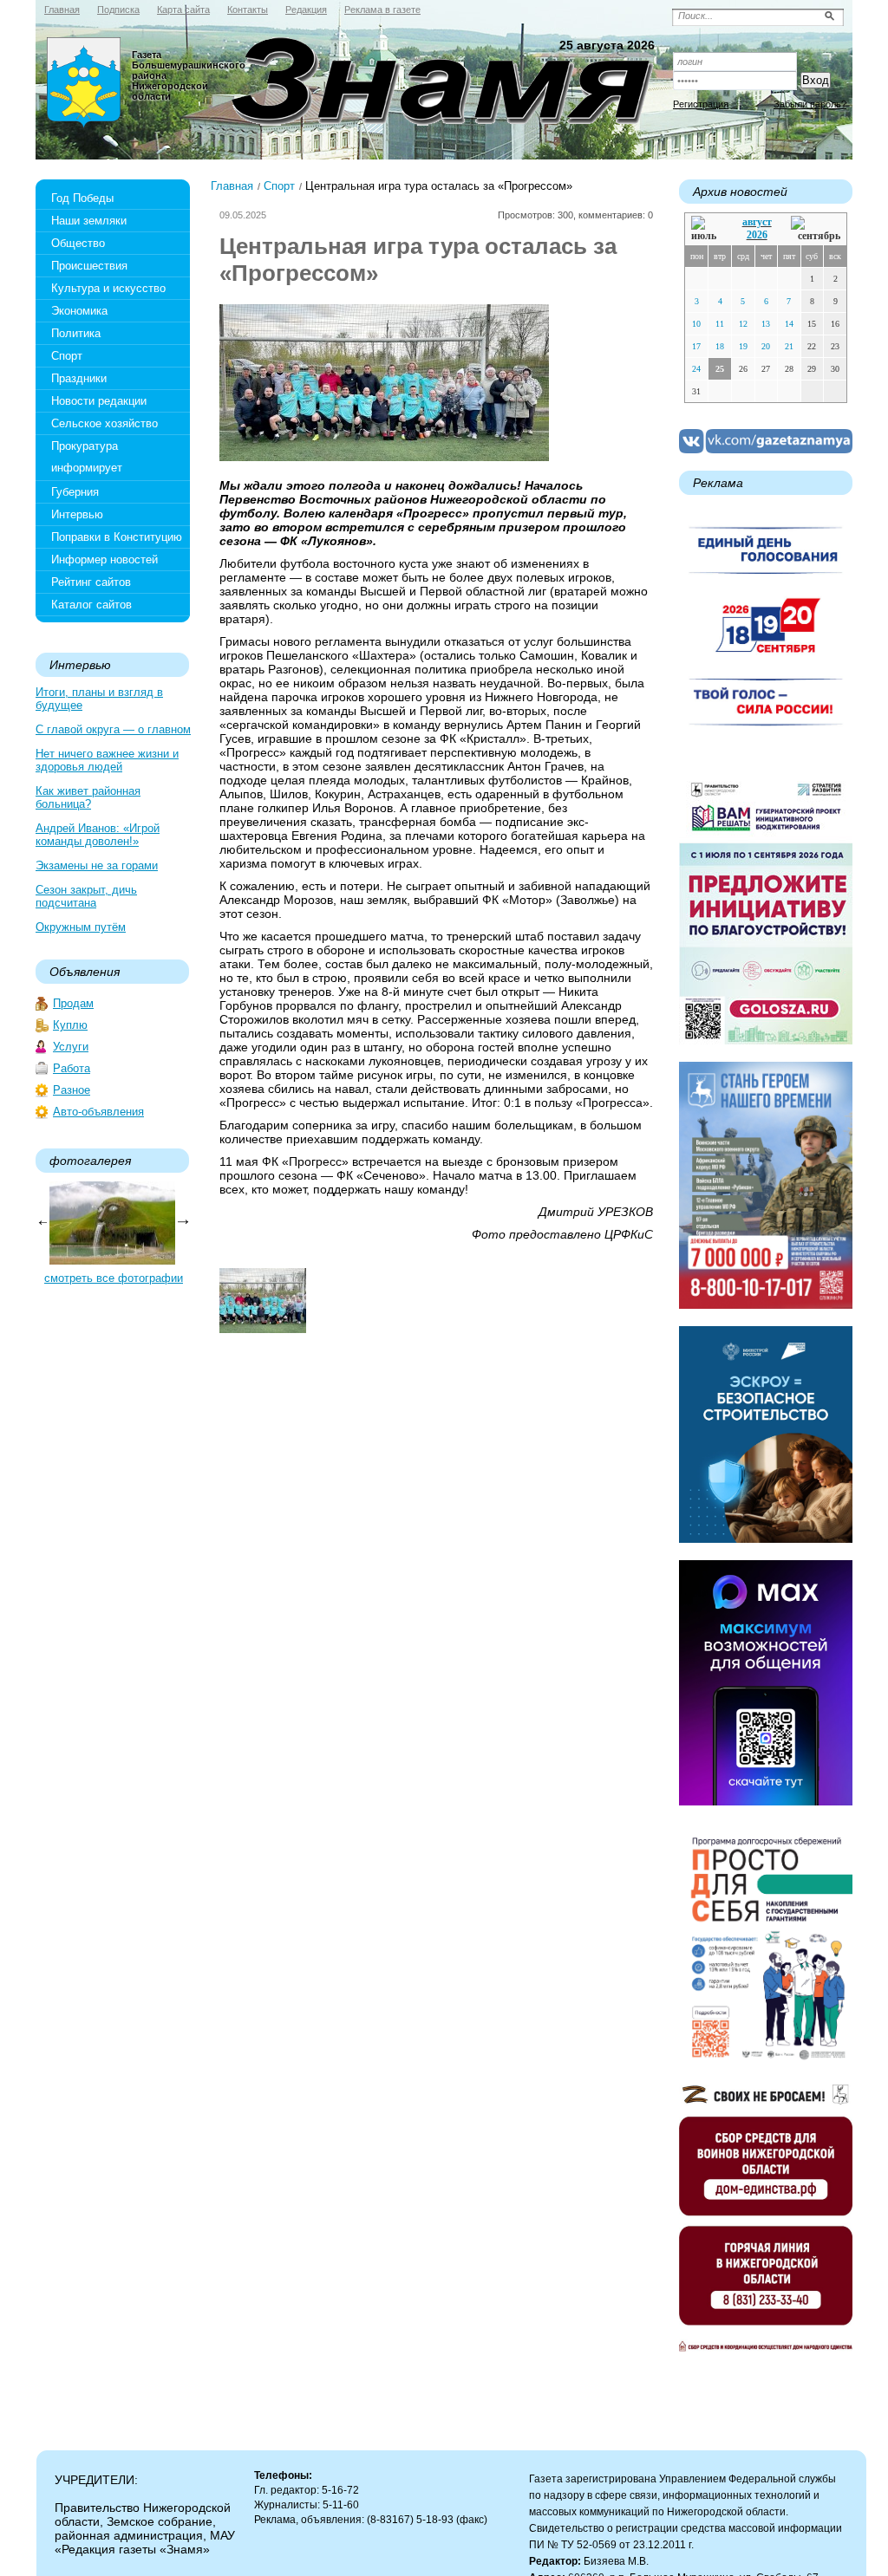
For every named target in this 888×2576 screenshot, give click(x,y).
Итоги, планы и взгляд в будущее (99, 699)
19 (743, 346)
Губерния (75, 492)
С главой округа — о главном (113, 729)
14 (789, 324)
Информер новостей (104, 559)
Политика (76, 333)
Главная (232, 186)
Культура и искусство (108, 288)
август (757, 222)
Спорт (67, 356)
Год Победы (82, 198)
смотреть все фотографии (114, 1278)
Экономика (79, 311)
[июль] (707, 229)
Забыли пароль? (810, 104)
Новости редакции (99, 401)
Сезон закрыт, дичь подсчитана (86, 896)
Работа (72, 1068)
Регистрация (701, 104)
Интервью (77, 514)
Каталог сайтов (91, 605)
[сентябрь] (816, 229)
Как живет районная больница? (88, 797)
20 (766, 346)
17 (696, 346)
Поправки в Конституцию (117, 537)
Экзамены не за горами (97, 865)
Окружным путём (81, 927)
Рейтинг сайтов (91, 582)
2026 (757, 235)
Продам (73, 1003)
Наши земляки (89, 221)
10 (696, 324)
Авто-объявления (98, 1112)
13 (766, 324)
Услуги (71, 1047)
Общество (78, 243)
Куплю (70, 1025)
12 (743, 324)
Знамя (84, 83)
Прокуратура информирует (87, 457)
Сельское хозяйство (104, 423)
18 (720, 346)
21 (789, 346)
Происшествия (89, 266)
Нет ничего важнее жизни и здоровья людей (107, 760)
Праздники (79, 378)
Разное (72, 1090)
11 (720, 324)
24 (696, 369)
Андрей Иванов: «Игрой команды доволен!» (98, 835)
